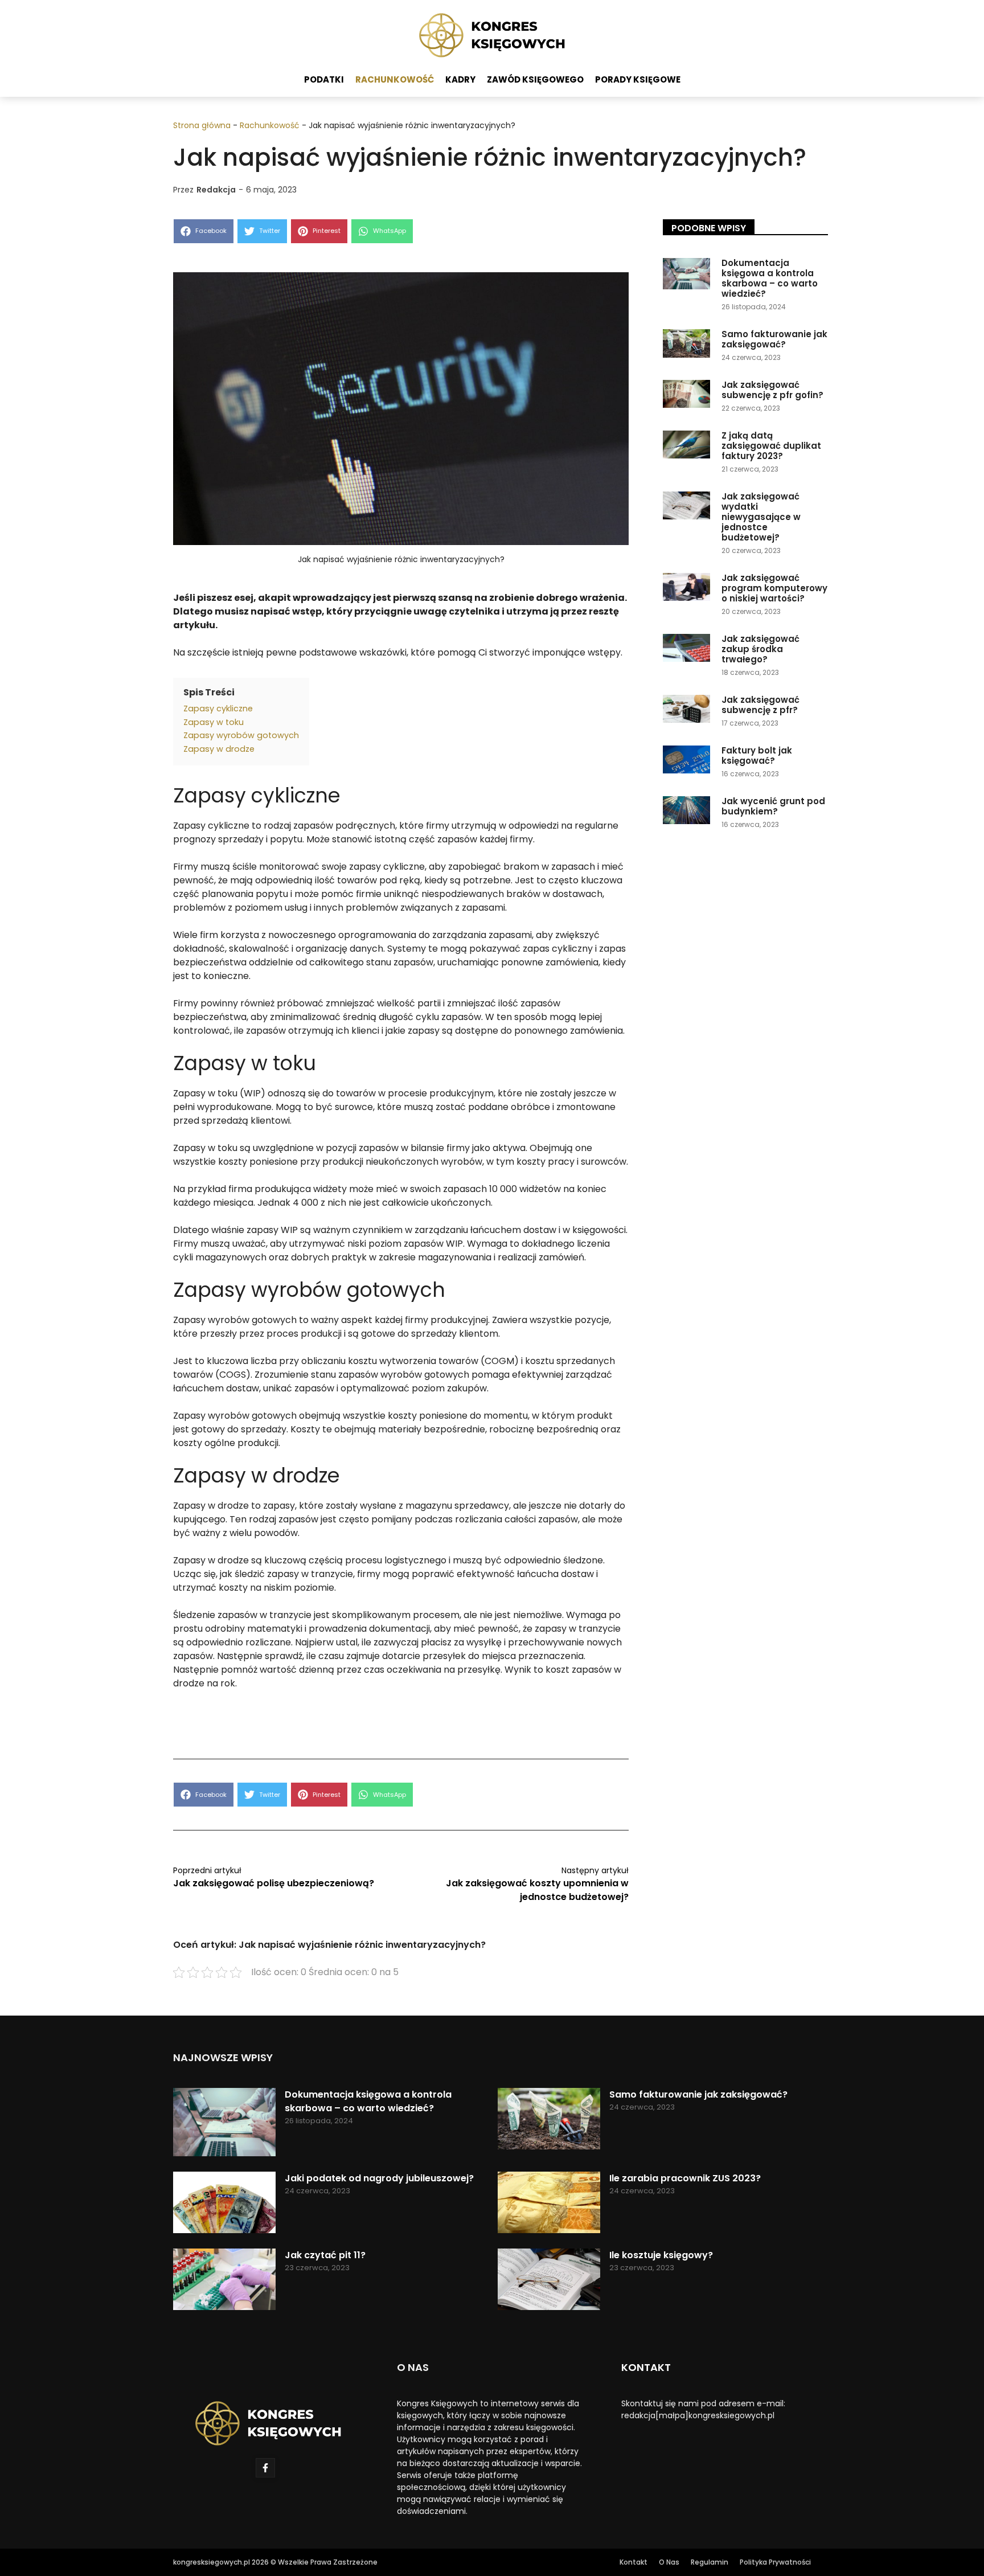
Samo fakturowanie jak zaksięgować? (774, 339)
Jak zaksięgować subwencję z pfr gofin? (772, 390)
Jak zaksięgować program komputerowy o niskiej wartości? (774, 588)
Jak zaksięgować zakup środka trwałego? (760, 649)
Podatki (324, 79)
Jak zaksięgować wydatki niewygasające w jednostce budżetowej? (761, 517)
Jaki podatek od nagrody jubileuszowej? (379, 2178)
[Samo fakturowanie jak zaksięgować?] (549, 2121)
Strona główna (202, 125)
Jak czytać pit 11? (325, 2255)
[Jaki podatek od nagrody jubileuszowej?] (224, 2204)
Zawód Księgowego (535, 79)
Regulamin (710, 2562)
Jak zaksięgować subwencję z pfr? (760, 705)
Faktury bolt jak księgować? (757, 755)
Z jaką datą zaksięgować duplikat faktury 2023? (771, 446)
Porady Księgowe (638, 79)
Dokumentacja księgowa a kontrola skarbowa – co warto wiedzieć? (770, 278)
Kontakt (634, 2562)
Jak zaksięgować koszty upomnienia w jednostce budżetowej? (537, 1890)
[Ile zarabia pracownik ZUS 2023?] (549, 2204)
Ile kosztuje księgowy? (661, 2255)
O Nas (669, 2562)
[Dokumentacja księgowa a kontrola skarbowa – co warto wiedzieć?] (224, 2124)
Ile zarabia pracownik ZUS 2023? (685, 2178)
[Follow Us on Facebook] (265, 2468)
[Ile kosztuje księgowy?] (549, 2281)
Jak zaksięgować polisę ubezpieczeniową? (274, 1883)
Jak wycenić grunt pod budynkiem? (773, 806)
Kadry (460, 79)
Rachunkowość (395, 79)
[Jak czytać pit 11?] (224, 2281)
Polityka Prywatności (775, 2562)
